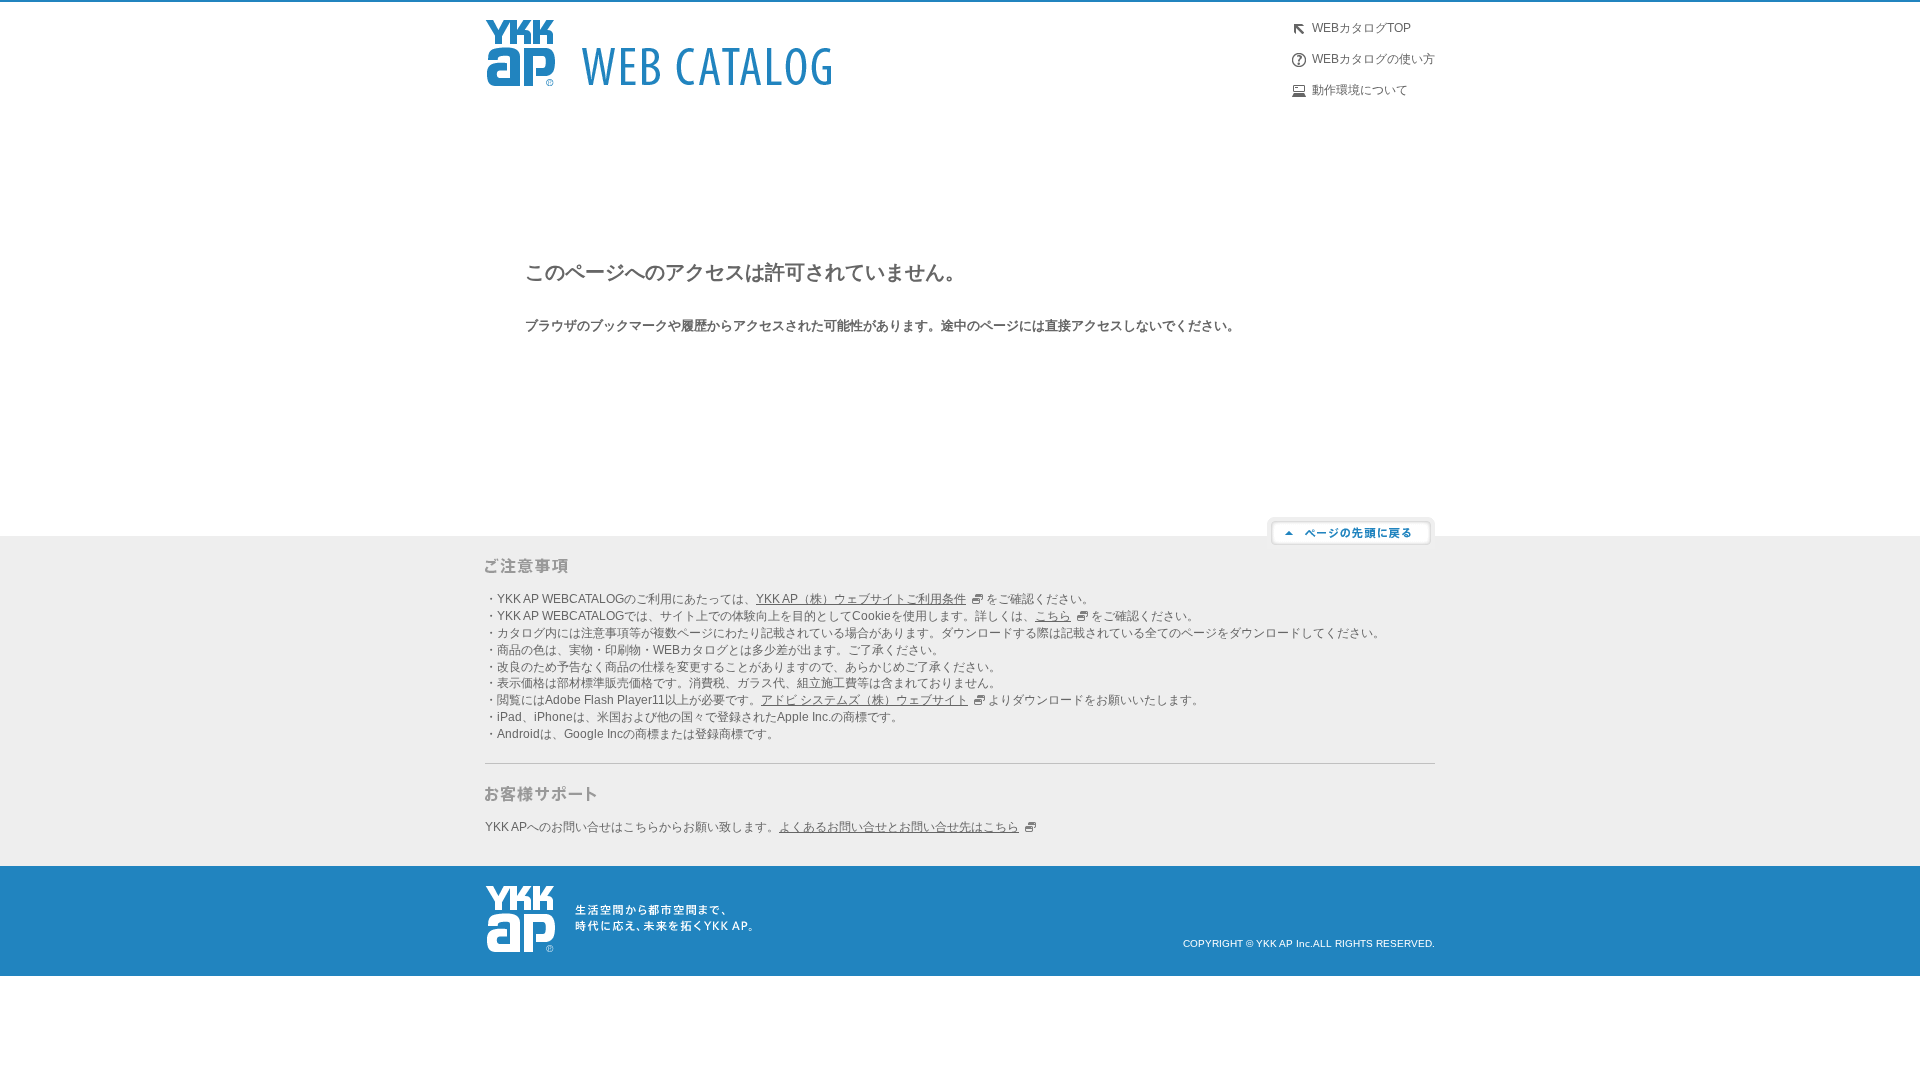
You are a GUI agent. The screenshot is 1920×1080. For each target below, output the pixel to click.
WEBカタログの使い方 (1373, 59)
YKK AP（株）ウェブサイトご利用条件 (861, 599)
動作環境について (1360, 90)
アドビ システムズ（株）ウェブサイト (864, 700)
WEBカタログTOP (1361, 28)
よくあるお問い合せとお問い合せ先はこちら (899, 827)
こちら (1053, 616)
